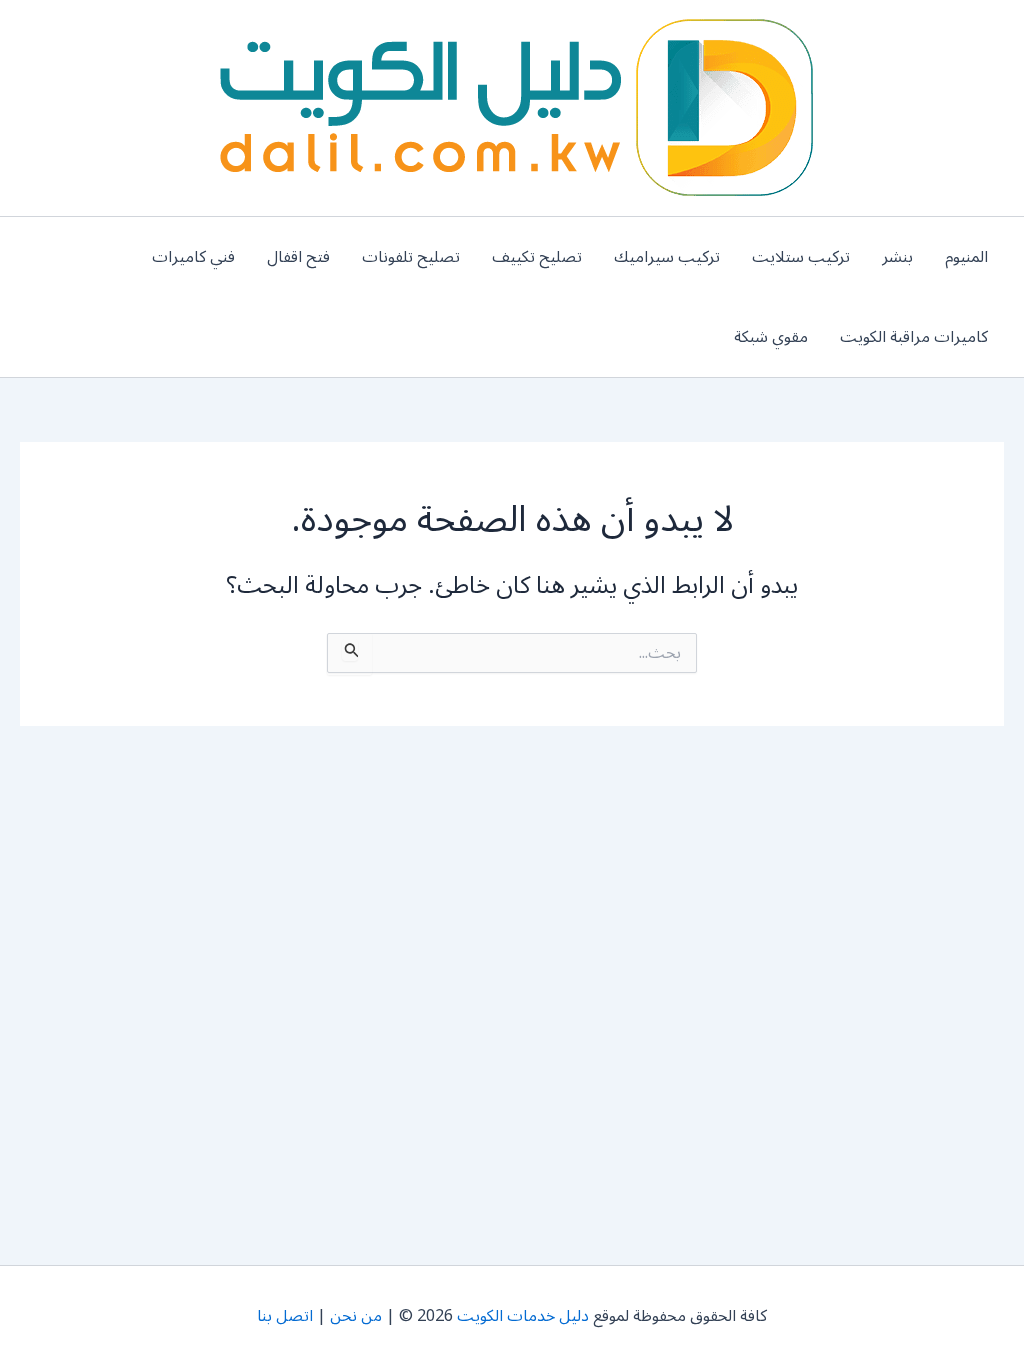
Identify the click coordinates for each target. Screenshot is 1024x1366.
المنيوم (966, 257)
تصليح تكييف (537, 257)
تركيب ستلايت (801, 257)
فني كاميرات (193, 257)
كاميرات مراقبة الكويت (914, 337)
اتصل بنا (285, 1316)
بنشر (897, 257)
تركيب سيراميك (667, 257)
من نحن (356, 1316)
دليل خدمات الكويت (523, 1316)
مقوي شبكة (771, 337)
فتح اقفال (298, 257)
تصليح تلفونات (411, 257)
